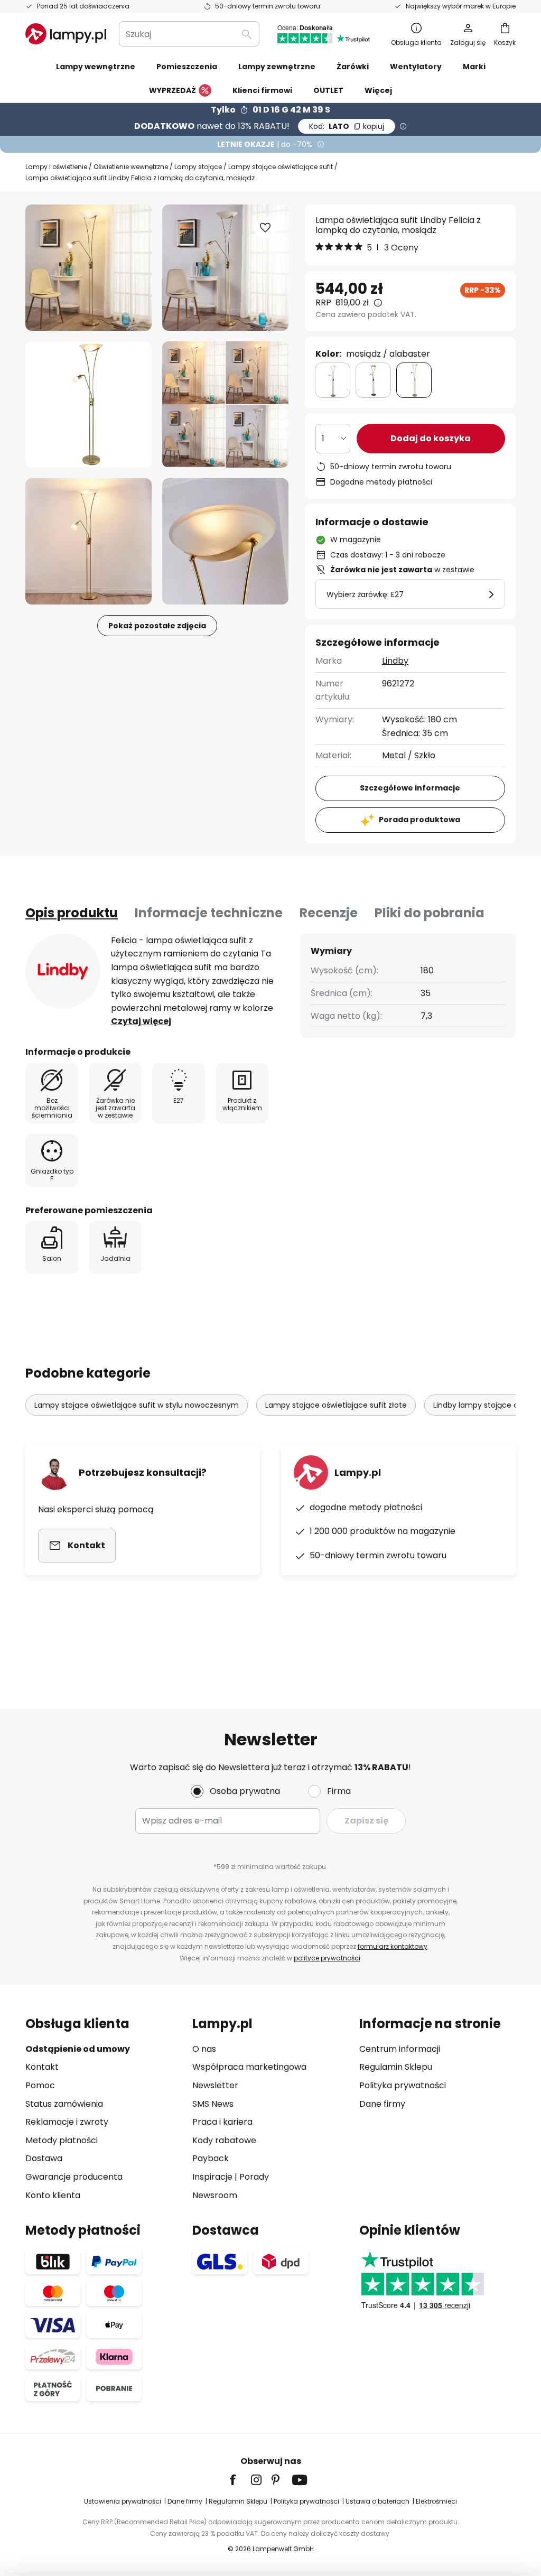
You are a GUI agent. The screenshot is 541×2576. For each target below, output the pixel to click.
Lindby (395, 661)
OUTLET (328, 90)
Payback (211, 2158)
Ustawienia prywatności (123, 2501)
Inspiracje (212, 2177)
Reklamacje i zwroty (67, 2122)
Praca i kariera (222, 2122)
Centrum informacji (400, 2049)
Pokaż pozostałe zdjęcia (157, 626)
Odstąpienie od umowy (78, 2049)
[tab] (72, 913)
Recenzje (329, 913)
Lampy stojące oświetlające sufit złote (336, 1405)
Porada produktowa (419, 820)
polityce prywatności (327, 1958)
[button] (88, 404)
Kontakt (42, 2067)
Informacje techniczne (209, 913)
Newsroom (215, 2195)
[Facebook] (240, 2480)
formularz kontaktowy (393, 1946)
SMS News (213, 2104)
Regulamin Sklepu (396, 2067)
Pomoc (40, 2085)
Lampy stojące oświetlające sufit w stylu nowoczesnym (137, 1405)
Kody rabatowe (224, 2140)
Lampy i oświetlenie (56, 167)
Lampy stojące (198, 167)
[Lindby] (63, 971)
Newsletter (215, 2085)
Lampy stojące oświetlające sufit (281, 167)
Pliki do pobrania (430, 913)
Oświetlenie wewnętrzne (131, 167)
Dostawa (44, 2158)
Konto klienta (53, 2195)
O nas (204, 2049)
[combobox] (189, 34)
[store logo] (66, 34)
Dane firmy (382, 2104)
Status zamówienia (64, 2104)
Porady (254, 2177)
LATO (347, 126)
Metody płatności (62, 2140)
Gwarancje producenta (74, 2177)
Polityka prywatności (403, 2085)
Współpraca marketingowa (249, 2067)
